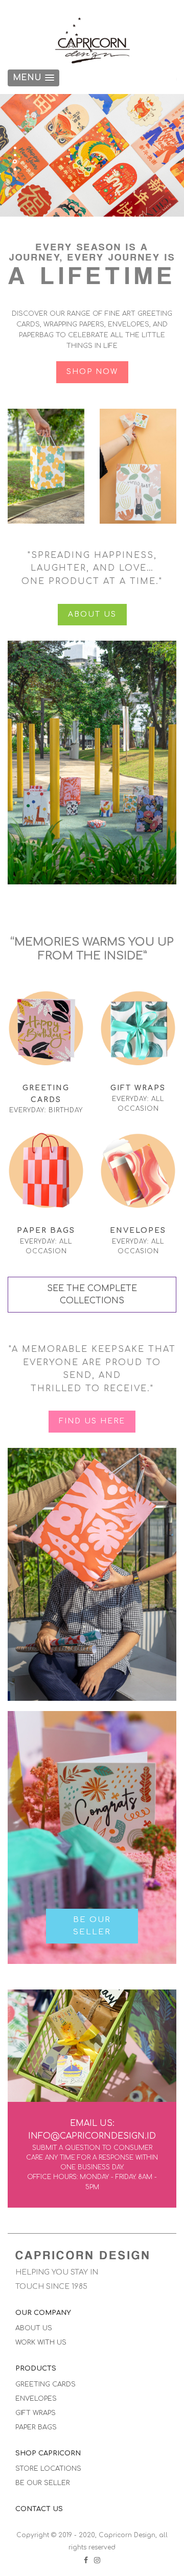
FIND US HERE (92, 1421)
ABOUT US (92, 614)
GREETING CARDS (45, 2384)
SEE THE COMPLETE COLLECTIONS (92, 1295)
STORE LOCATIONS (48, 2469)
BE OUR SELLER (92, 1926)
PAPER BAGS (36, 2427)
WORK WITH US (41, 2343)
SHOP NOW (92, 372)
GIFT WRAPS (36, 2413)
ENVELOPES (36, 2399)
